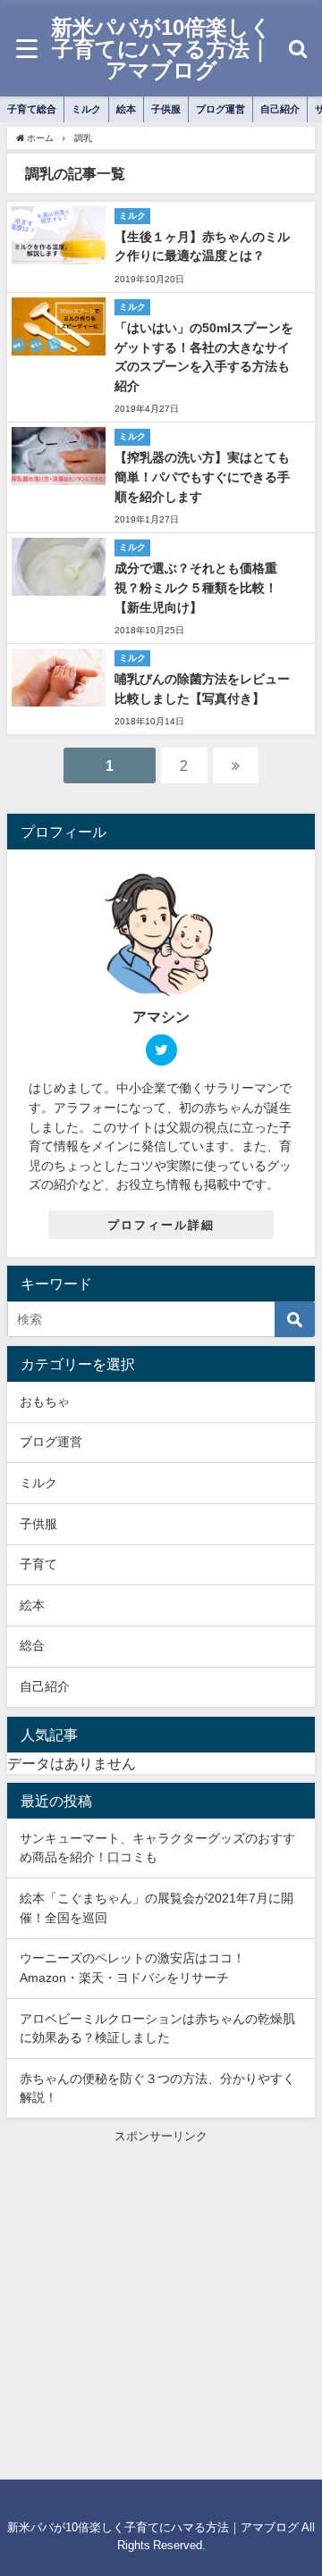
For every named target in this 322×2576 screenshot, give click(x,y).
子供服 (166, 109)
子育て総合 (32, 109)
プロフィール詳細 (161, 1225)
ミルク (86, 109)
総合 (32, 1645)
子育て (38, 1564)
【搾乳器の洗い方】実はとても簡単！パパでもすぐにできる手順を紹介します (202, 477)
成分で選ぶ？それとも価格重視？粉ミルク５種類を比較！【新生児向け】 (196, 587)
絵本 (126, 109)
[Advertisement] (161, 2306)
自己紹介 (280, 109)
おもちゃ (45, 1401)
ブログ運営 (220, 109)
